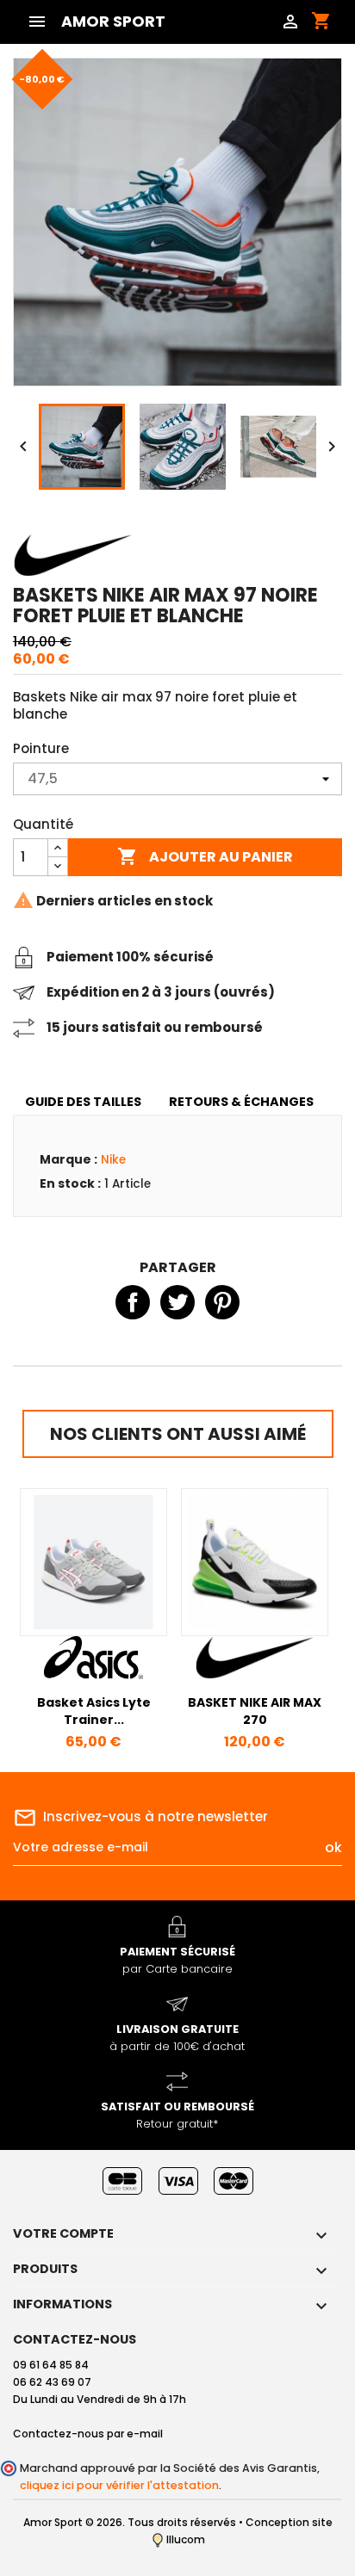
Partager (133, 1302)
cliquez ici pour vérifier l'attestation (119, 2485)
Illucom (184, 2539)
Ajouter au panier (205, 856)
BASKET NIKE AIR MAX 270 (255, 1711)
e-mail (145, 2434)
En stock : (70, 1183)
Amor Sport (113, 22)
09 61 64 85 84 (51, 2365)
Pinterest (222, 1302)
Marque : (69, 1159)
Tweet (177, 1302)
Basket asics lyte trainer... (94, 1711)
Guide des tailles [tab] (83, 1102)
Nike (113, 1160)
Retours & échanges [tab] (241, 1102)
